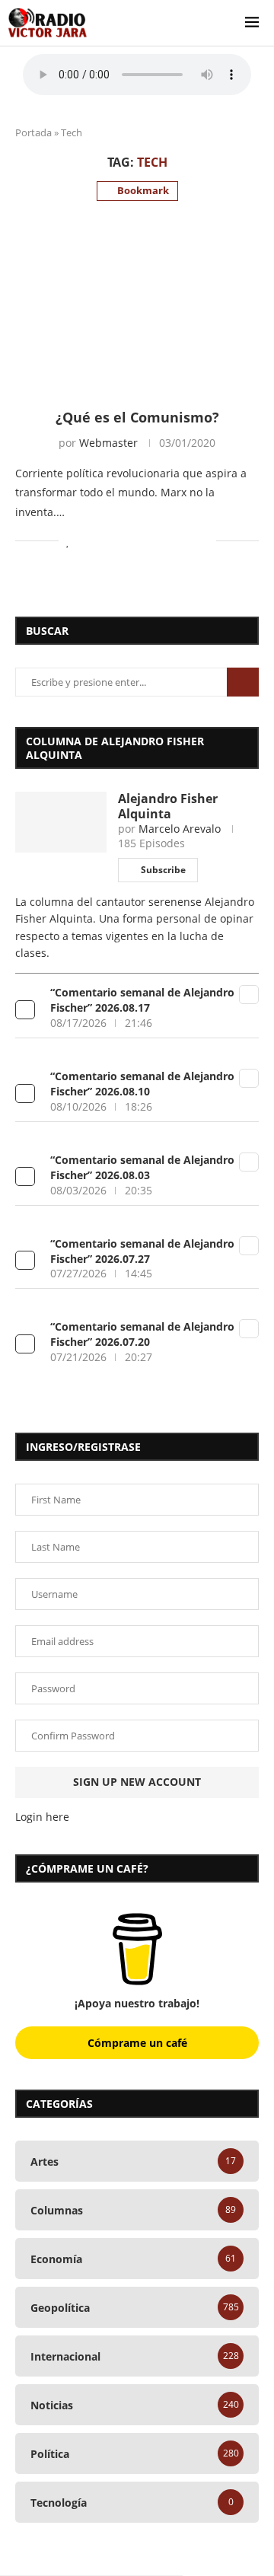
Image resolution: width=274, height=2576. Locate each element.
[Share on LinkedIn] (124, 541)
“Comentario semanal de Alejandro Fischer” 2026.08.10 (142, 1084)
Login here (42, 1817)
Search (243, 682)
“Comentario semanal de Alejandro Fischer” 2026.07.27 (142, 1251)
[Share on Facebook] (85, 541)
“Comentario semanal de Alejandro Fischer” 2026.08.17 (142, 1000)
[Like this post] (68, 541)
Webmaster (108, 443)
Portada (33, 132)
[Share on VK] (156, 541)
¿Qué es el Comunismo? (137, 417)
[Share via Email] (204, 541)
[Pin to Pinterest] (108, 541)
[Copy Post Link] (172, 541)
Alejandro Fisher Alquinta (168, 806)
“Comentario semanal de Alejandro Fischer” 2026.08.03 (142, 1167)
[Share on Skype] (188, 541)
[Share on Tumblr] (140, 541)
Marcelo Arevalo (180, 829)
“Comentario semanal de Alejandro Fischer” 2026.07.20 (142, 1334)
